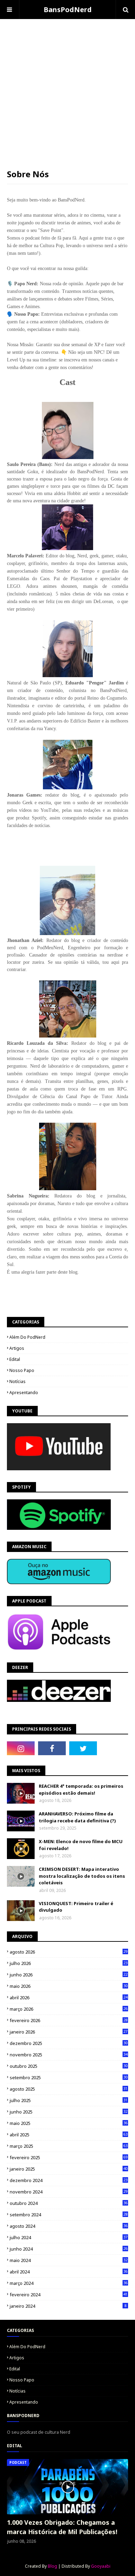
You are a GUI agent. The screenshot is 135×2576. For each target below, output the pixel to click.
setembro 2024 (69, 2215)
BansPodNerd (68, 10)
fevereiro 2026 (69, 2020)
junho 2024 (69, 2249)
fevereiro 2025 (69, 2157)
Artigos (17, 1348)
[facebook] (52, 1748)
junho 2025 (69, 2112)
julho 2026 (69, 1963)
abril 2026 (69, 1998)
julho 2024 (69, 2237)
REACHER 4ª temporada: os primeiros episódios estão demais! (81, 1789)
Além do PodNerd (27, 1337)
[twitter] (83, 1748)
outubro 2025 (69, 2066)
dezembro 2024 (69, 2180)
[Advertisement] (67, 87)
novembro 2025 (69, 2055)
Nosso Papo (22, 1370)
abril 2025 (69, 2135)
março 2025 (69, 2146)
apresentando (24, 1393)
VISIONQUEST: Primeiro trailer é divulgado (76, 1907)
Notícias (17, 1381)
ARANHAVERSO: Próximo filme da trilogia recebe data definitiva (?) (77, 1817)
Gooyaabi (101, 2566)
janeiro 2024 (68, 2306)
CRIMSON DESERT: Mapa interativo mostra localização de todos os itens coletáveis (82, 1876)
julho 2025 (69, 2100)
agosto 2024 (69, 2226)
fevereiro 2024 (69, 2295)
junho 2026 (69, 1975)
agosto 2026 (69, 1952)
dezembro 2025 (69, 2043)
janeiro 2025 (69, 2169)
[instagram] (21, 1748)
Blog (52, 2566)
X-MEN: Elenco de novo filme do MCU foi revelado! (81, 1845)
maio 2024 (69, 2260)
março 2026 (69, 2009)
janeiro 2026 (69, 2032)
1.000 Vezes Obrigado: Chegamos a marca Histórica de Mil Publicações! (62, 2527)
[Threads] (114, 1748)
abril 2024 (69, 2272)
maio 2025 (69, 2123)
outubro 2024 (69, 2203)
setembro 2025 (69, 2077)
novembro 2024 (69, 2192)
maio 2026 (69, 1986)
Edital (15, 1359)
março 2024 (69, 2283)
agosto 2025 (69, 2089)
